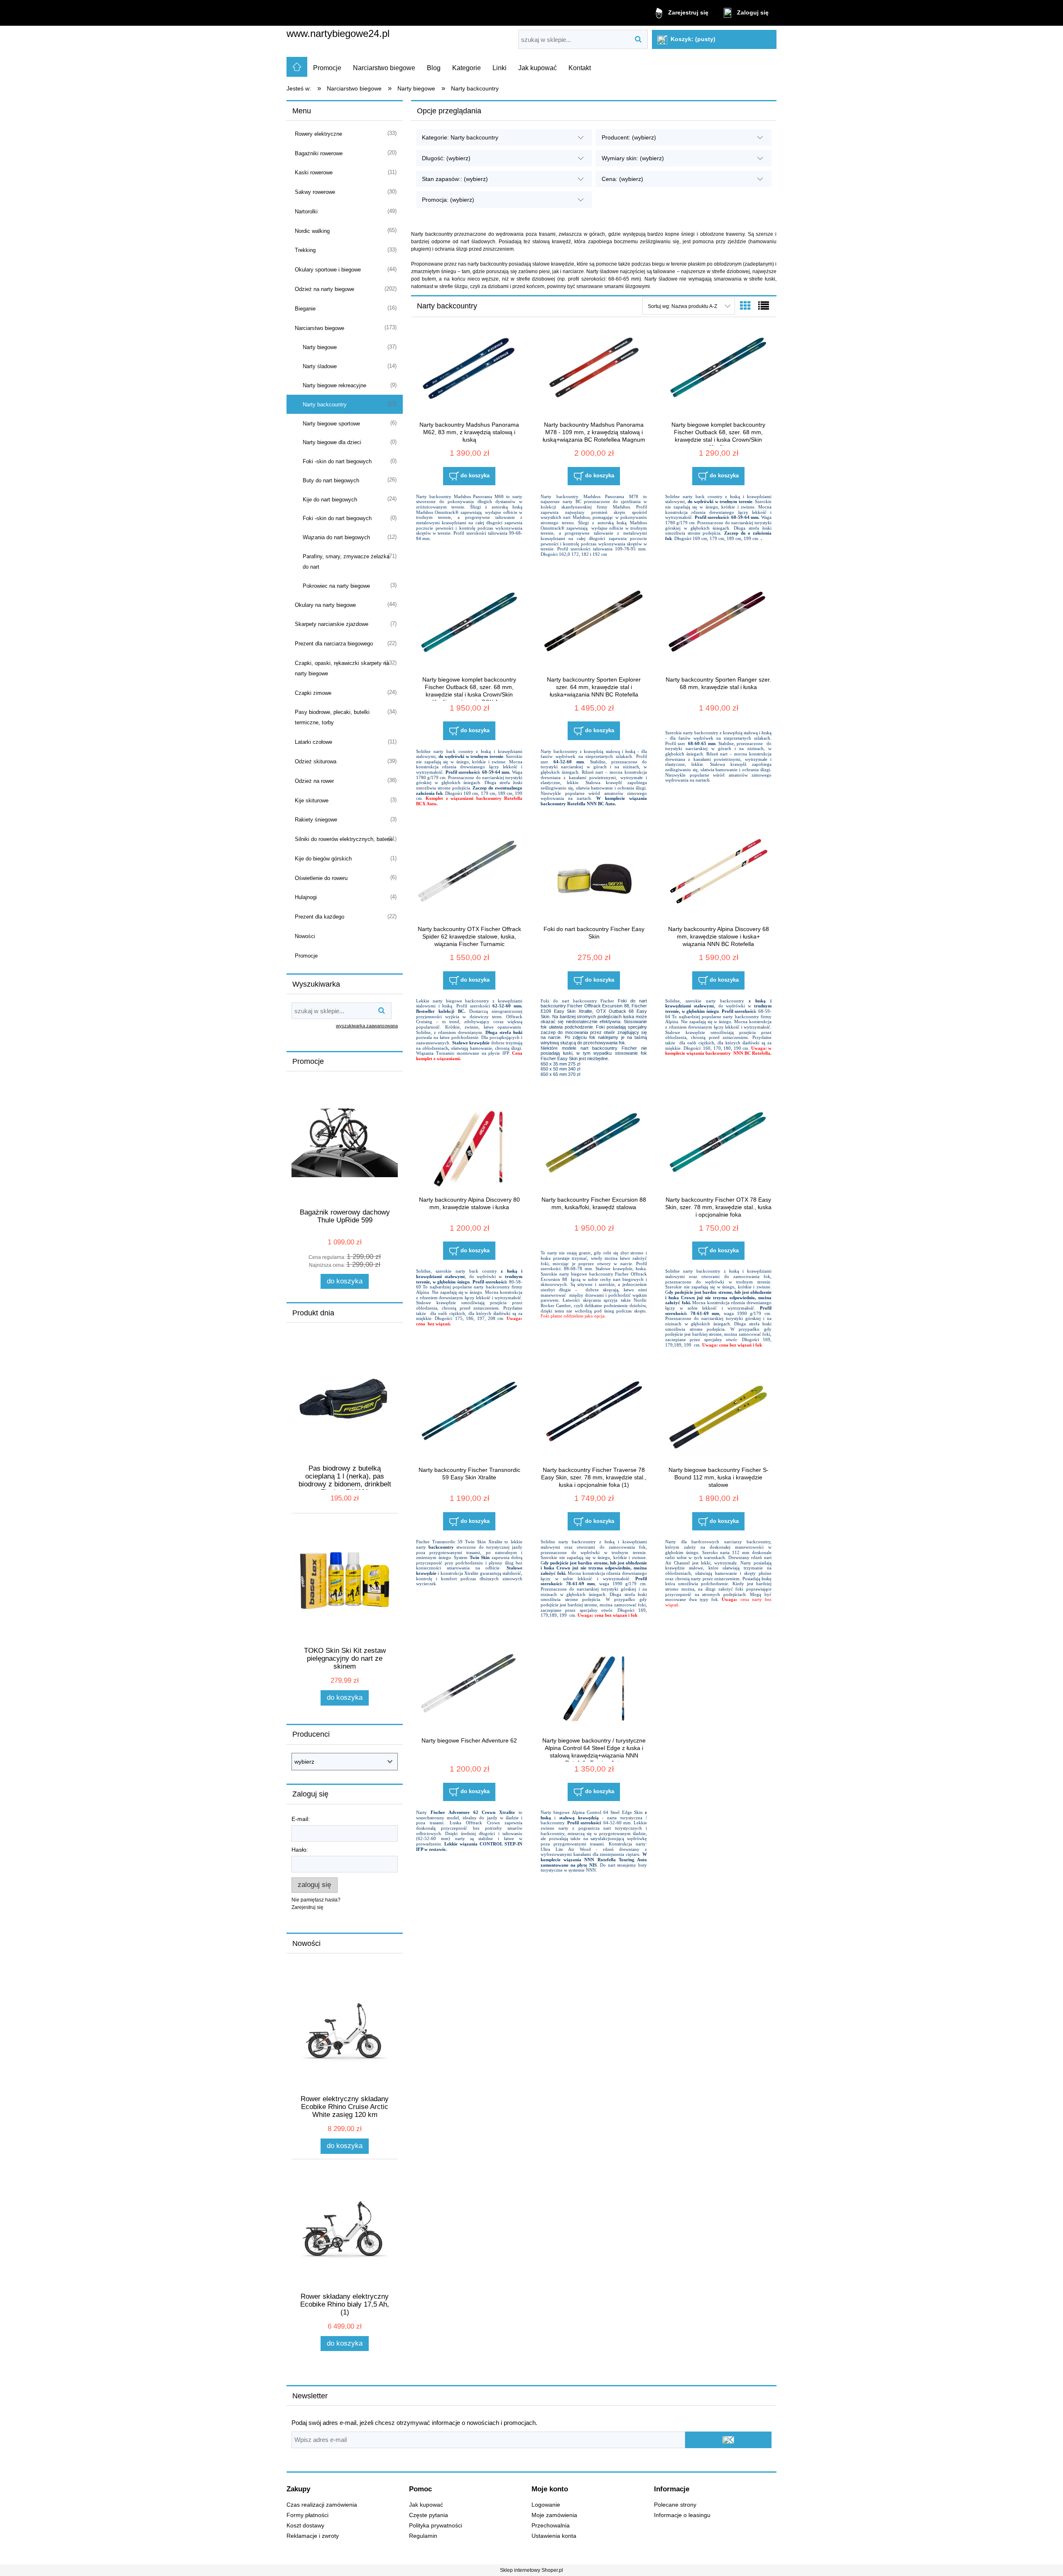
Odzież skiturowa (316, 761)
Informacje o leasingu (682, 2515)
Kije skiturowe (312, 800)
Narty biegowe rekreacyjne (334, 385)
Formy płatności (307, 2515)
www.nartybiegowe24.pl (338, 33)
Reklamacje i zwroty (313, 2536)
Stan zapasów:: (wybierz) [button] (455, 179)
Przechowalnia (551, 2526)
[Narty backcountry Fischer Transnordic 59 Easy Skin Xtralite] (469, 1419)
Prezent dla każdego (320, 917)
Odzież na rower (314, 781)
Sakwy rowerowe (315, 192)
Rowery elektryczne (318, 134)
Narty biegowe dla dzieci (332, 442)
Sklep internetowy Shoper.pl (531, 2570)
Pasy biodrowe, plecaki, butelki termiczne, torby (332, 717)
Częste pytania (429, 2515)
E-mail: (301, 1819)
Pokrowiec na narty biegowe (336, 586)
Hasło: (300, 1850)
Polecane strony (675, 2505)
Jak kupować (426, 2505)
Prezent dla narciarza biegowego (334, 644)
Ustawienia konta (554, 2536)
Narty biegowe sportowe (331, 424)
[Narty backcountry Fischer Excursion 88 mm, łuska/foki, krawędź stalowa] (594, 1149)
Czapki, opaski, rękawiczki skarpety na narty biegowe (342, 668)
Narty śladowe (320, 366)
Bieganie (305, 309)
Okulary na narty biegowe (325, 605)
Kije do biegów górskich (323, 859)
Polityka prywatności (436, 2526)
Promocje (306, 956)
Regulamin (423, 2536)
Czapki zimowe (313, 693)
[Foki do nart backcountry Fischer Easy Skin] (594, 878)
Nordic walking (312, 231)
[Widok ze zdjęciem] (745, 306)
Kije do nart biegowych (330, 500)
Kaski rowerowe (314, 172)
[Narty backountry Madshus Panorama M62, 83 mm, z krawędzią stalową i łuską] (469, 374)
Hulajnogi (306, 897)
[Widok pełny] (764, 306)
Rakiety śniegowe (316, 820)
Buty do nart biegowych (331, 480)
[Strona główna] (297, 67)
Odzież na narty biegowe (325, 289)
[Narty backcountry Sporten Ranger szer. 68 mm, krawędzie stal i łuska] (718, 628)
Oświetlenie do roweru (321, 878)
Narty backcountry (325, 404)
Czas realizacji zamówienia (322, 2505)
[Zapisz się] (728, 2440)
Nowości (305, 936)
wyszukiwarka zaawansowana (367, 1026)
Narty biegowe (320, 347)
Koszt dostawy (305, 2526)
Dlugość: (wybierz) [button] (446, 158)
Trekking (305, 250)
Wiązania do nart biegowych (336, 537)
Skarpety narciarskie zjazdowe (332, 624)
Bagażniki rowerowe (319, 153)
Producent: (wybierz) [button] (629, 137)
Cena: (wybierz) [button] (622, 179)
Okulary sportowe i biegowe (328, 270)
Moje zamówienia (554, 2515)
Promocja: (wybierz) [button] (448, 200)
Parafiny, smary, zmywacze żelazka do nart (346, 562)
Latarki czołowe (314, 742)
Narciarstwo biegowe (320, 328)
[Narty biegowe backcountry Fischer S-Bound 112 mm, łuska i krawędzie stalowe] (718, 1419)
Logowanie (546, 2505)
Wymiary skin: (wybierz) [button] (633, 158)
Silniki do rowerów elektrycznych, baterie (344, 839)
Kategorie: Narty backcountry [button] (460, 137)
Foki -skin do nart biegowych (337, 461)
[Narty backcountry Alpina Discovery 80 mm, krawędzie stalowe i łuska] (469, 1149)
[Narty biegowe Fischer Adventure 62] (469, 1689)
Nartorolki (306, 211)
